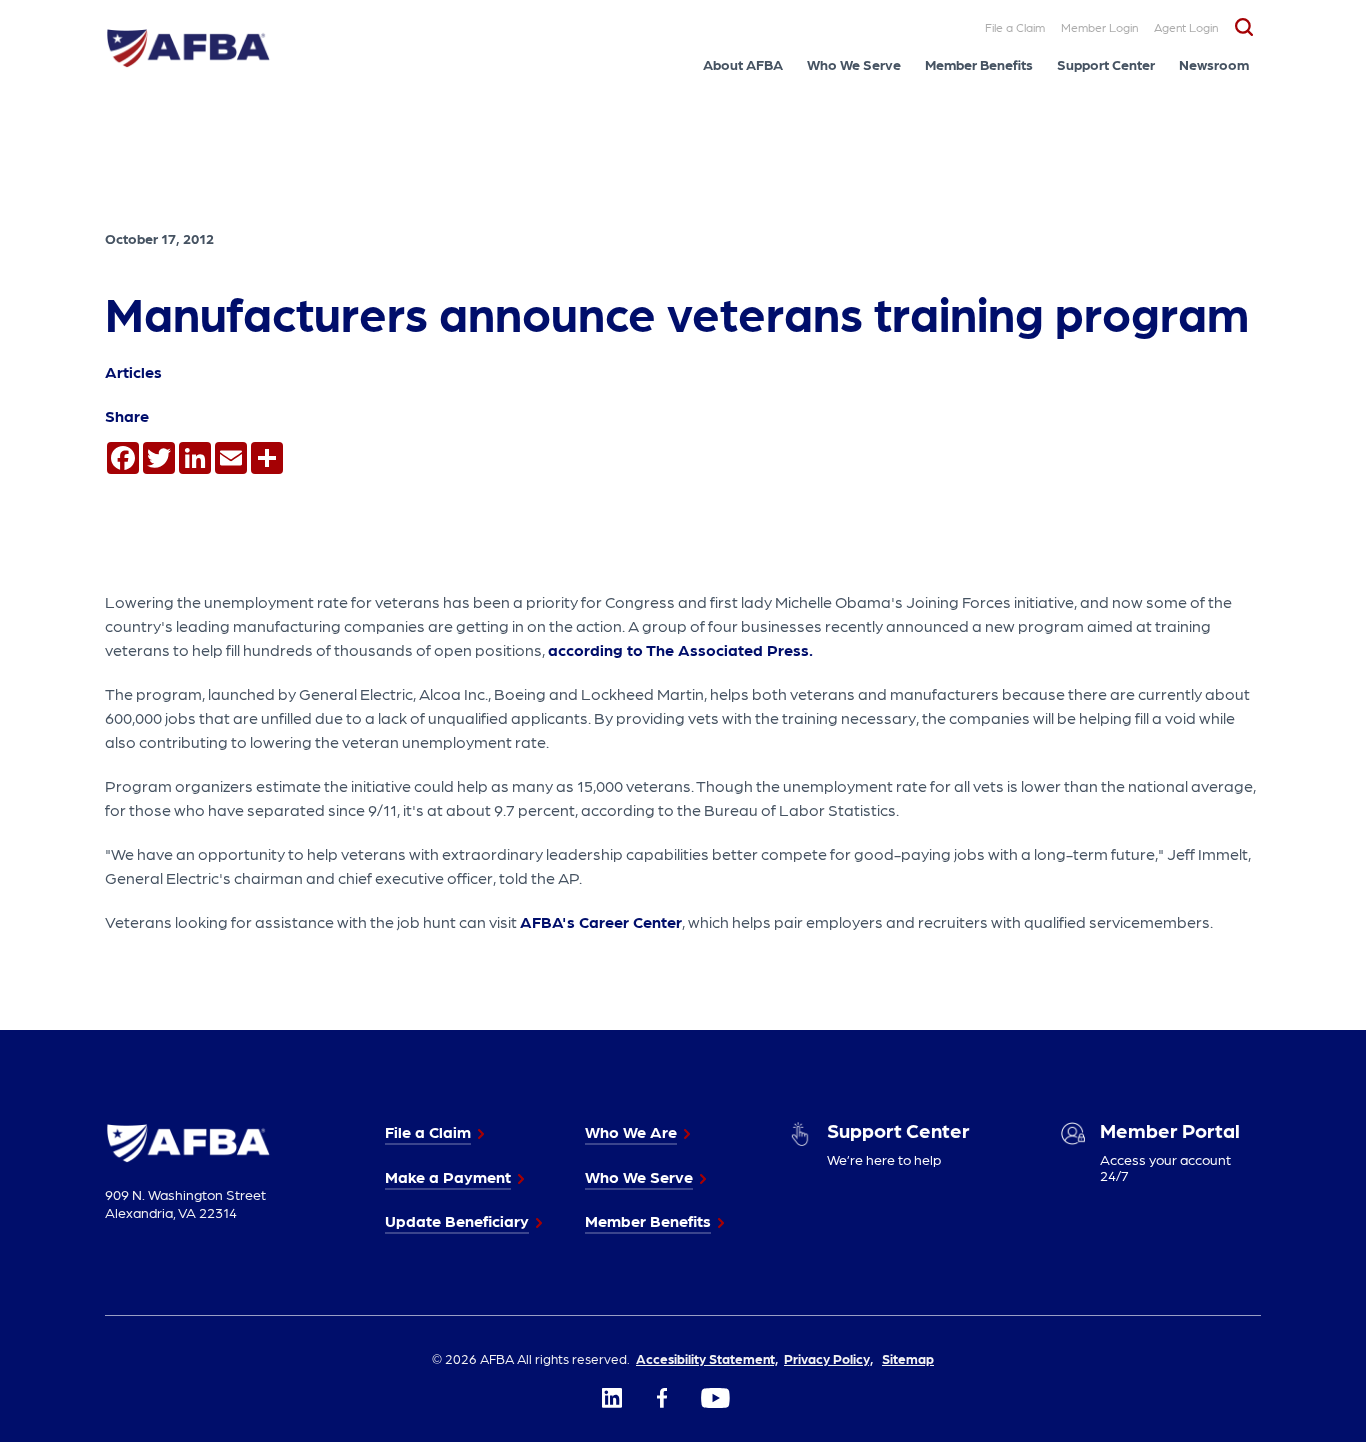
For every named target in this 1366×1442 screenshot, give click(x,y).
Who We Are (631, 1131)
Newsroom (1214, 64)
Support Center (1106, 64)
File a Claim (1015, 27)
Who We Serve (854, 64)
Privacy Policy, (828, 1358)
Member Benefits (979, 64)
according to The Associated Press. (680, 649)
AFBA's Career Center (601, 921)
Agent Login (1186, 27)
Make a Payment (448, 1176)
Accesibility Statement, (707, 1358)
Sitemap (908, 1358)
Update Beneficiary (457, 1220)
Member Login (1099, 27)
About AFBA (743, 64)
